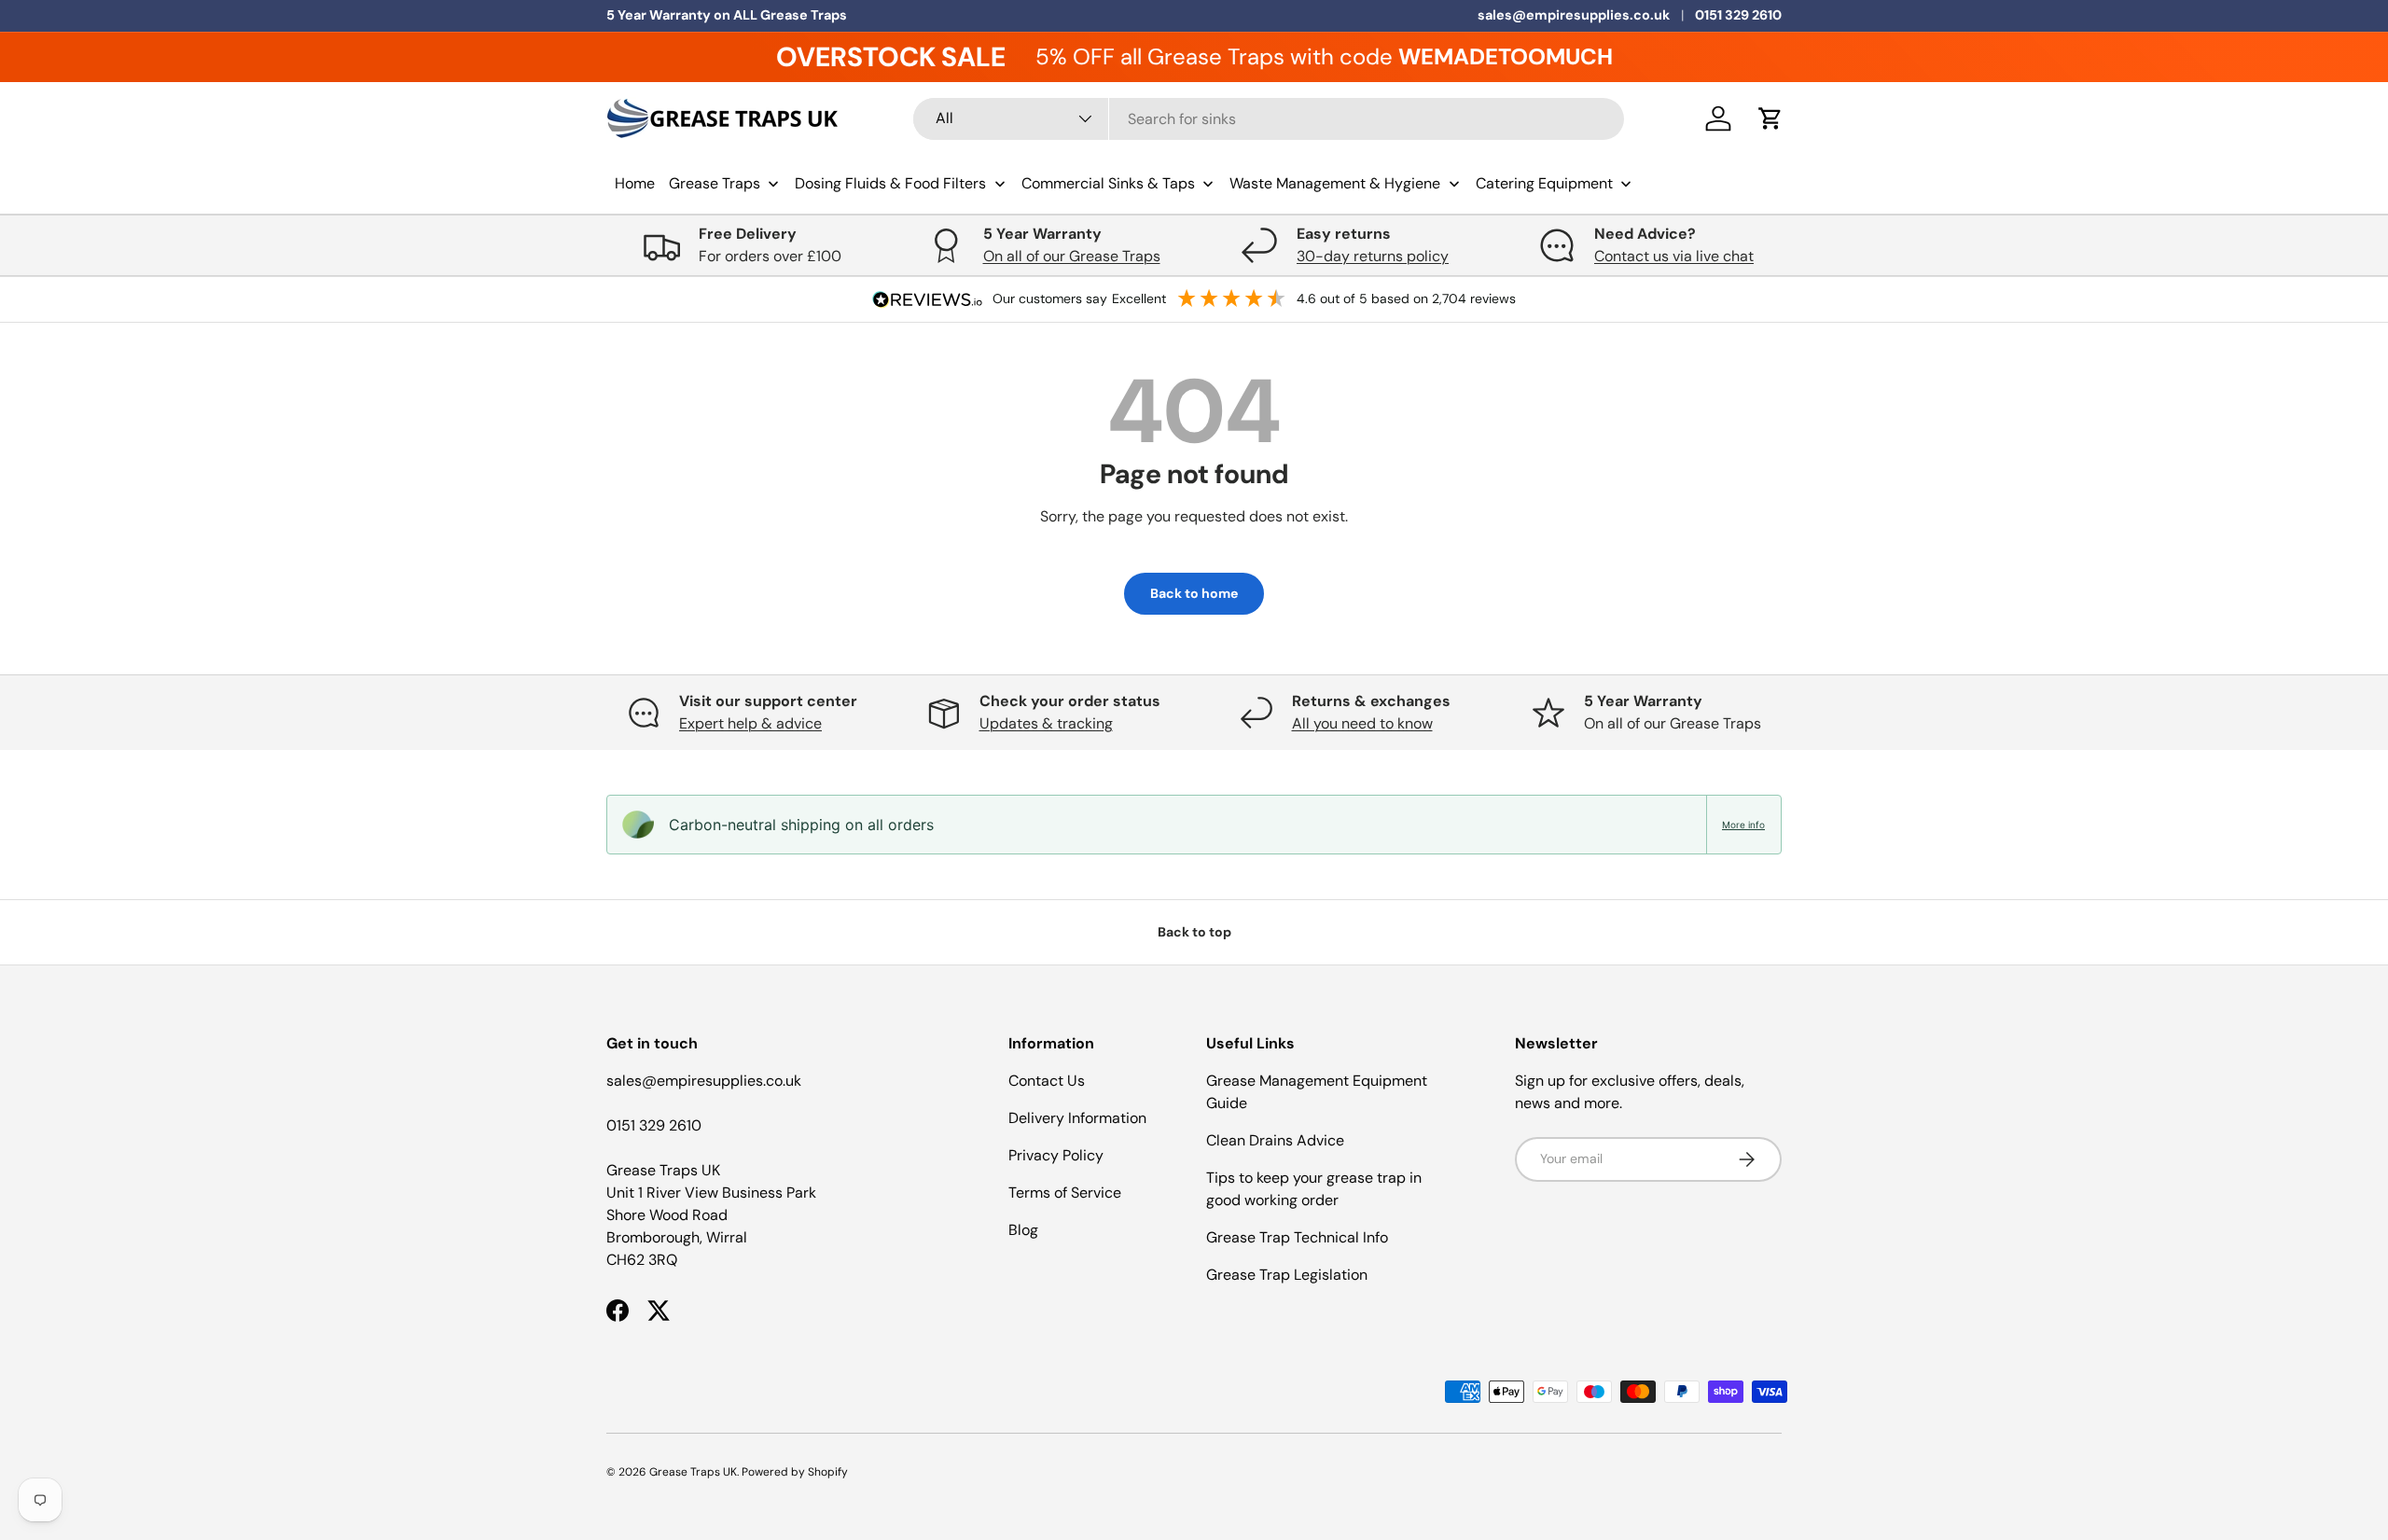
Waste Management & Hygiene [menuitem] (1335, 183)
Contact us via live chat (1674, 256)
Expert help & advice (750, 723)
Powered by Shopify (795, 1472)
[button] (1770, 118)
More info (1743, 825)
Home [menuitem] (635, 183)
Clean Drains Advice (1275, 1140)
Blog (1023, 1230)
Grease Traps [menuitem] (715, 183)
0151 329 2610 (1738, 15)
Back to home (1194, 593)
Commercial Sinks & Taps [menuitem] (1108, 183)
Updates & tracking (1046, 723)
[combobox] (1269, 119)
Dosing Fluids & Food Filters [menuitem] (890, 183)
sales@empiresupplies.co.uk (1574, 15)
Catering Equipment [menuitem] (1544, 183)
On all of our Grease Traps (1072, 256)
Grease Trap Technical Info (1297, 1237)
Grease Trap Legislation (1287, 1275)
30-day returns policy (1373, 256)
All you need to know (1362, 723)
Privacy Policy (1056, 1155)
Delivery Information (1077, 1118)
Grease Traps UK (693, 1472)
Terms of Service (1065, 1193)
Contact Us (1047, 1081)
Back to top (1194, 932)
